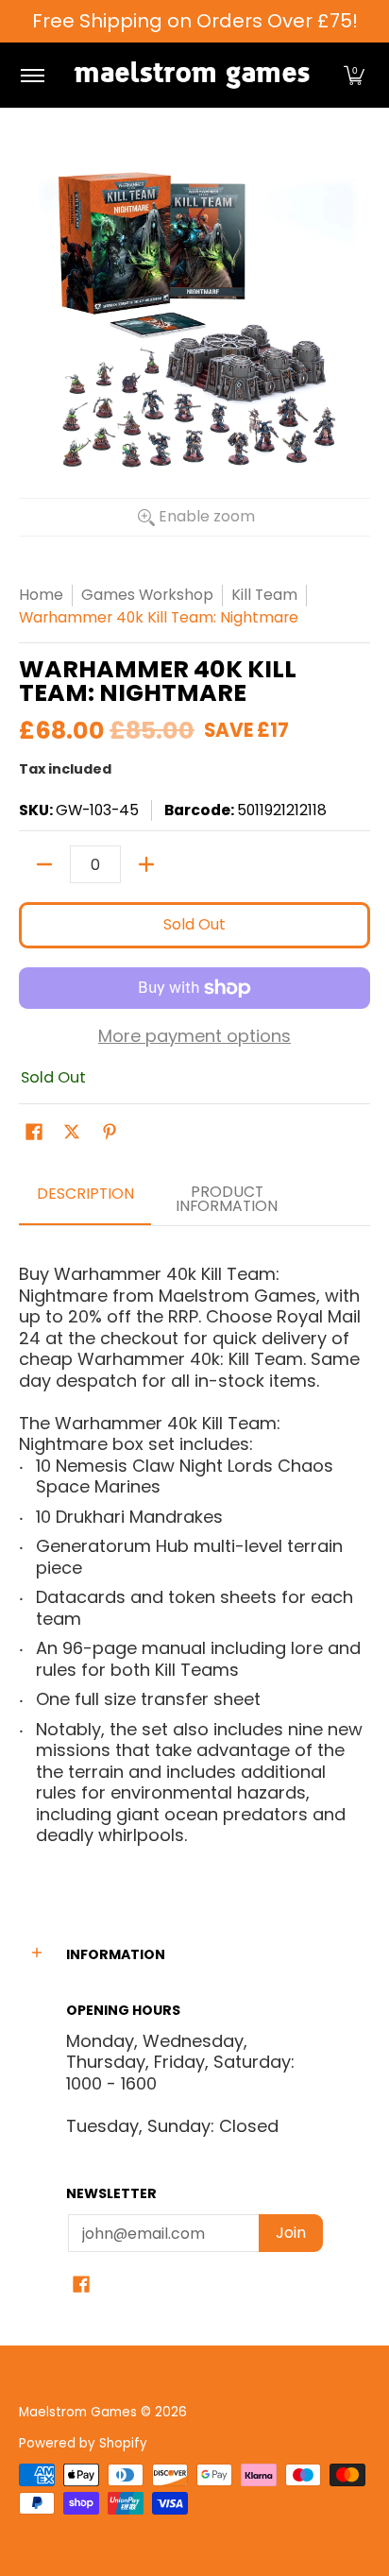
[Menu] (32, 75)
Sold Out (194, 924)
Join (291, 2233)
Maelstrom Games (78, 2412)
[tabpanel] (194, 1549)
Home (41, 595)
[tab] (85, 1201)
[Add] (146, 864)
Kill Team (264, 595)
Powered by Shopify (83, 2443)
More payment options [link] (194, 1037)
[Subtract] (44, 864)
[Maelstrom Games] (192, 75)
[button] (354, 75)
